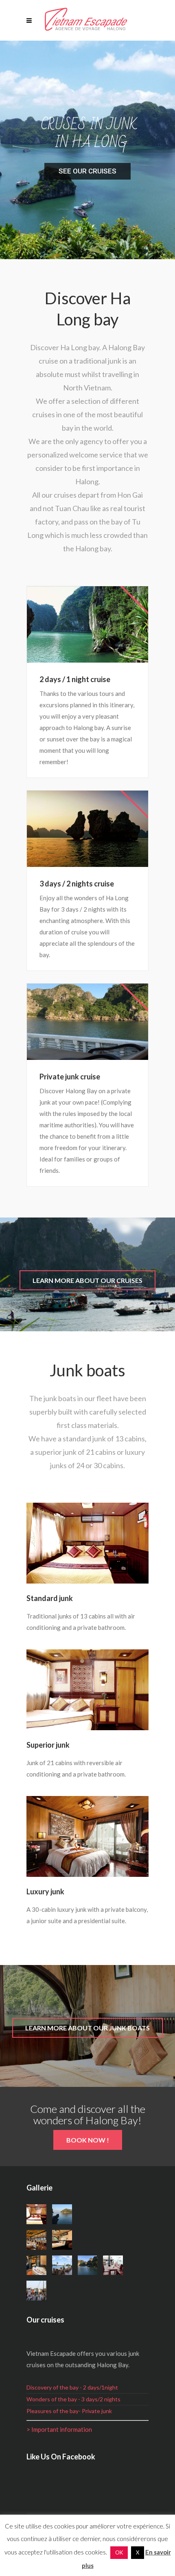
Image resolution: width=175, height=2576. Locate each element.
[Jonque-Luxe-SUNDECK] (62, 2265)
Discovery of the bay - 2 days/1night (72, 2387)
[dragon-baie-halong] (62, 2214)
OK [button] (119, 2552)
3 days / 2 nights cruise (77, 884)
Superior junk (48, 1745)
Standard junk (50, 1598)
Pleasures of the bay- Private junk (69, 2411)
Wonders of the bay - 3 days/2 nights (73, 2399)
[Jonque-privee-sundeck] (113, 2265)
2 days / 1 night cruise (75, 679)
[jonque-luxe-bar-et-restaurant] (36, 2240)
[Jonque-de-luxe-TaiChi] (36, 2291)
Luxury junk (45, 1891)
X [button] (138, 2552)
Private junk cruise (70, 1077)
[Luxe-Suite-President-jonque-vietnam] (36, 2265)
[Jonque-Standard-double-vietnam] (36, 2214)
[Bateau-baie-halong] (88, 2265)
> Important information (59, 2429)
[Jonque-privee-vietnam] (62, 2240)
